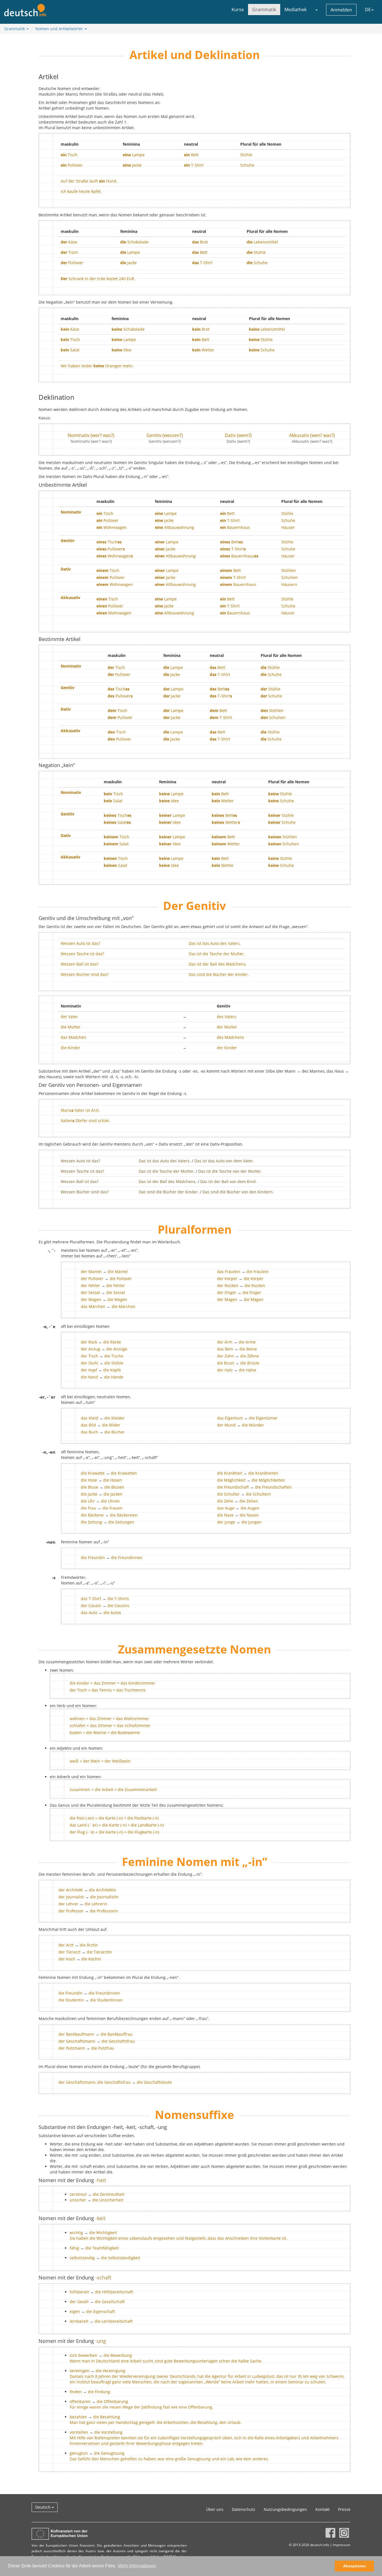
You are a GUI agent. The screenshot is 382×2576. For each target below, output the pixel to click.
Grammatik (264, 10)
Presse (344, 2509)
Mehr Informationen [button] (137, 2566)
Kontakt (323, 2509)
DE (368, 10)
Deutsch (43, 2507)
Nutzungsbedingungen (285, 2509)
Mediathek (295, 10)
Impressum (342, 2545)
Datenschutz (244, 2509)
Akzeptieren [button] (354, 2566)
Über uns (215, 2509)
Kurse (238, 10)
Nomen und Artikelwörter (60, 29)
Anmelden (341, 10)
